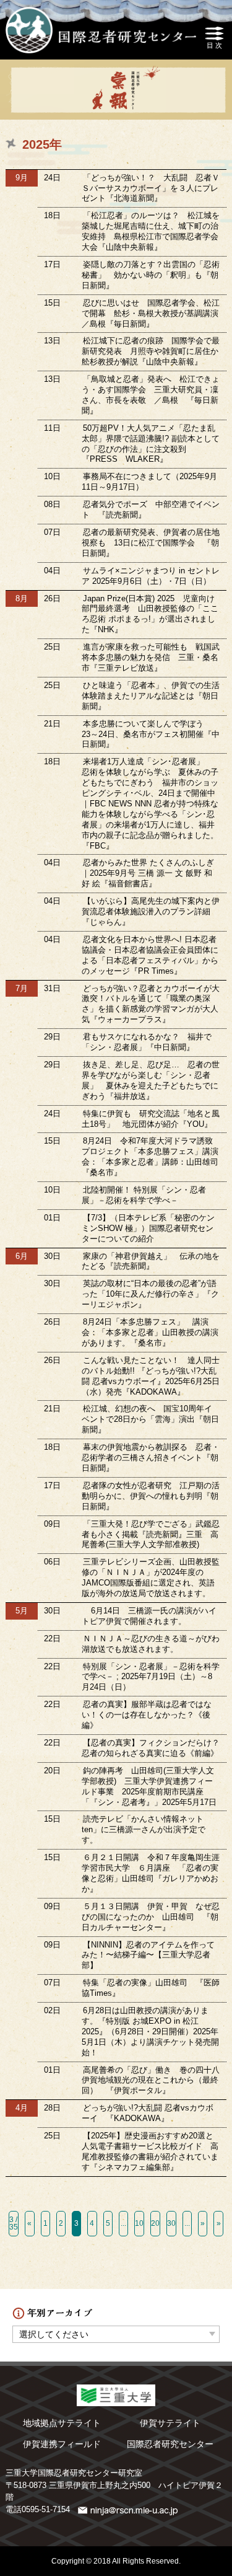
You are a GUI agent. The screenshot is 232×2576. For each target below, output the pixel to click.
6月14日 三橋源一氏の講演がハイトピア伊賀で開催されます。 (149, 1616)
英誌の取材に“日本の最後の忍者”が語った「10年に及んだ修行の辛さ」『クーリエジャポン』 (150, 1294)
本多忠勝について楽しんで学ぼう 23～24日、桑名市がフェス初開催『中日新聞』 (151, 734)
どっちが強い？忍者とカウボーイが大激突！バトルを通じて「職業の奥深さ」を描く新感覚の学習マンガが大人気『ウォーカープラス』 (151, 1004)
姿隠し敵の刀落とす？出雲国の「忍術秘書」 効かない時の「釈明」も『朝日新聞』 (151, 275)
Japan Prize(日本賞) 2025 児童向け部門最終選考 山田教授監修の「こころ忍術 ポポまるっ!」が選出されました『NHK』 (150, 614)
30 (171, 2223)
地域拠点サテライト (62, 2423)
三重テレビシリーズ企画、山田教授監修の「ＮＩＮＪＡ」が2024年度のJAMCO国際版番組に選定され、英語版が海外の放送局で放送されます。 (151, 1577)
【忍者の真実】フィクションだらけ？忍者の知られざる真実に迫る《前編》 (151, 1748)
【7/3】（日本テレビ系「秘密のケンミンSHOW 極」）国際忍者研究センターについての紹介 (148, 1228)
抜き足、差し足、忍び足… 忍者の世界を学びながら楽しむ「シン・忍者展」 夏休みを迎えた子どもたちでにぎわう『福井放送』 (151, 1080)
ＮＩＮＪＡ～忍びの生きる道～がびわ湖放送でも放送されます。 (151, 1644)
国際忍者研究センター (170, 2444)
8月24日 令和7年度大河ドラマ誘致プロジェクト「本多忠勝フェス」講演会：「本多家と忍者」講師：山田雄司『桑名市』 (150, 1157)
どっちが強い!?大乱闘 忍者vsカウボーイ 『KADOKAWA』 (148, 2113)
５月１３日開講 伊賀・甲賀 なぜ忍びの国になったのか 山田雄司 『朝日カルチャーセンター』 (151, 1917)
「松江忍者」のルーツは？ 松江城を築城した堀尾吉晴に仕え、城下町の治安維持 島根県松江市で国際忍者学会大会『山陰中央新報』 (151, 231)
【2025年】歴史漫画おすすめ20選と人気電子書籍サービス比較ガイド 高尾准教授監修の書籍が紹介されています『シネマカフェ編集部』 (150, 2151)
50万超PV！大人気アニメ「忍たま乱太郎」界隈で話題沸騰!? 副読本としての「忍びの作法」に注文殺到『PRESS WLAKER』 (151, 444)
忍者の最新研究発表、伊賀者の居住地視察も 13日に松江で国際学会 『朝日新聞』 (151, 543)
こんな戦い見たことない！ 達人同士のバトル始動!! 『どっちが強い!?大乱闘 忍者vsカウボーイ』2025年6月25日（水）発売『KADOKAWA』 (151, 1376)
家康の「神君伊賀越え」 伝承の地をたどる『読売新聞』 (151, 1261)
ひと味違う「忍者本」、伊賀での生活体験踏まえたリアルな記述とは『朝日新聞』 (151, 696)
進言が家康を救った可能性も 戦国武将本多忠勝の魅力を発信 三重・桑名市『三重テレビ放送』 (151, 657)
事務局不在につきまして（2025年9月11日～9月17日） (149, 482)
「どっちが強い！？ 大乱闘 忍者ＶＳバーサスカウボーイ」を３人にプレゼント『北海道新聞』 (151, 188)
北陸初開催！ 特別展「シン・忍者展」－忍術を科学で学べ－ (144, 1195)
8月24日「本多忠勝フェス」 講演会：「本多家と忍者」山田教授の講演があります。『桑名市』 (150, 1332)
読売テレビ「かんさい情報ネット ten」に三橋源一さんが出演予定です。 (147, 1829)
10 (139, 2223)
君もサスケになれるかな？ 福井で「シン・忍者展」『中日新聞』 (147, 1042)
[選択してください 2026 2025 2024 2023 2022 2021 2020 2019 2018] (116, 2331)
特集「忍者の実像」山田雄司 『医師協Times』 (151, 1988)
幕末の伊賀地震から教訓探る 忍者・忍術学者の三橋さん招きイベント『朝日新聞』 (151, 1458)
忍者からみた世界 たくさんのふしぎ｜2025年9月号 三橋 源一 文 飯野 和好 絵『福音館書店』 (148, 873)
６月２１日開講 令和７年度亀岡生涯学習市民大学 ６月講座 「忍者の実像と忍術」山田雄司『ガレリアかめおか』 (151, 1873)
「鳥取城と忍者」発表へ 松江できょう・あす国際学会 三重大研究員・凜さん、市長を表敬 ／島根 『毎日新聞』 (151, 395)
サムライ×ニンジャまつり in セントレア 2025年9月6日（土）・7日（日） (151, 576)
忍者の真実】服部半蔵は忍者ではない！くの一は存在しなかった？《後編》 (147, 1715)
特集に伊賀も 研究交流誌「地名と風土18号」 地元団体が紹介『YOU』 (151, 1119)
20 (155, 2223)
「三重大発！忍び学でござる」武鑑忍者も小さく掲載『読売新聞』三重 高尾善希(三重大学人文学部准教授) (151, 1534)
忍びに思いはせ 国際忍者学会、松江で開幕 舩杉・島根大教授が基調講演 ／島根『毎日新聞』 (151, 313)
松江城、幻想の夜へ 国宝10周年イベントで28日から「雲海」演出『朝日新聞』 (150, 1419)
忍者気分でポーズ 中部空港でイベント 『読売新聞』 (151, 509)
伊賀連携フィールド (62, 2444)
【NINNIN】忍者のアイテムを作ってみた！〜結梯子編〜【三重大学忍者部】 (148, 1955)
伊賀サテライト (170, 2423)
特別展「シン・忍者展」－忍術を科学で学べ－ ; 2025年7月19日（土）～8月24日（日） (151, 1677)
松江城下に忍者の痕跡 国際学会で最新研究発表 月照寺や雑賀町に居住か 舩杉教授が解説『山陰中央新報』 (151, 351)
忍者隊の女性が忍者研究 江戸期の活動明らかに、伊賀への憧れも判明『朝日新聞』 (151, 1496)
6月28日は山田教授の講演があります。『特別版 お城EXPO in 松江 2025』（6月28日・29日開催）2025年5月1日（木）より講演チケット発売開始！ (150, 2031)
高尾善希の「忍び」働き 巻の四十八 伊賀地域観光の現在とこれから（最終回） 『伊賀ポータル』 (151, 2080)
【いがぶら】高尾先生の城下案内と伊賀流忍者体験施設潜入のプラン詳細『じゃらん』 (151, 911)
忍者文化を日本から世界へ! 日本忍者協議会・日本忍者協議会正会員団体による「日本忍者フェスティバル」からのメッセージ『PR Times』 (150, 955)
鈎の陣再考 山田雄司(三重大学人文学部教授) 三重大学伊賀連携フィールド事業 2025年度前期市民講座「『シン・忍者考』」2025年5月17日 (149, 1786)
